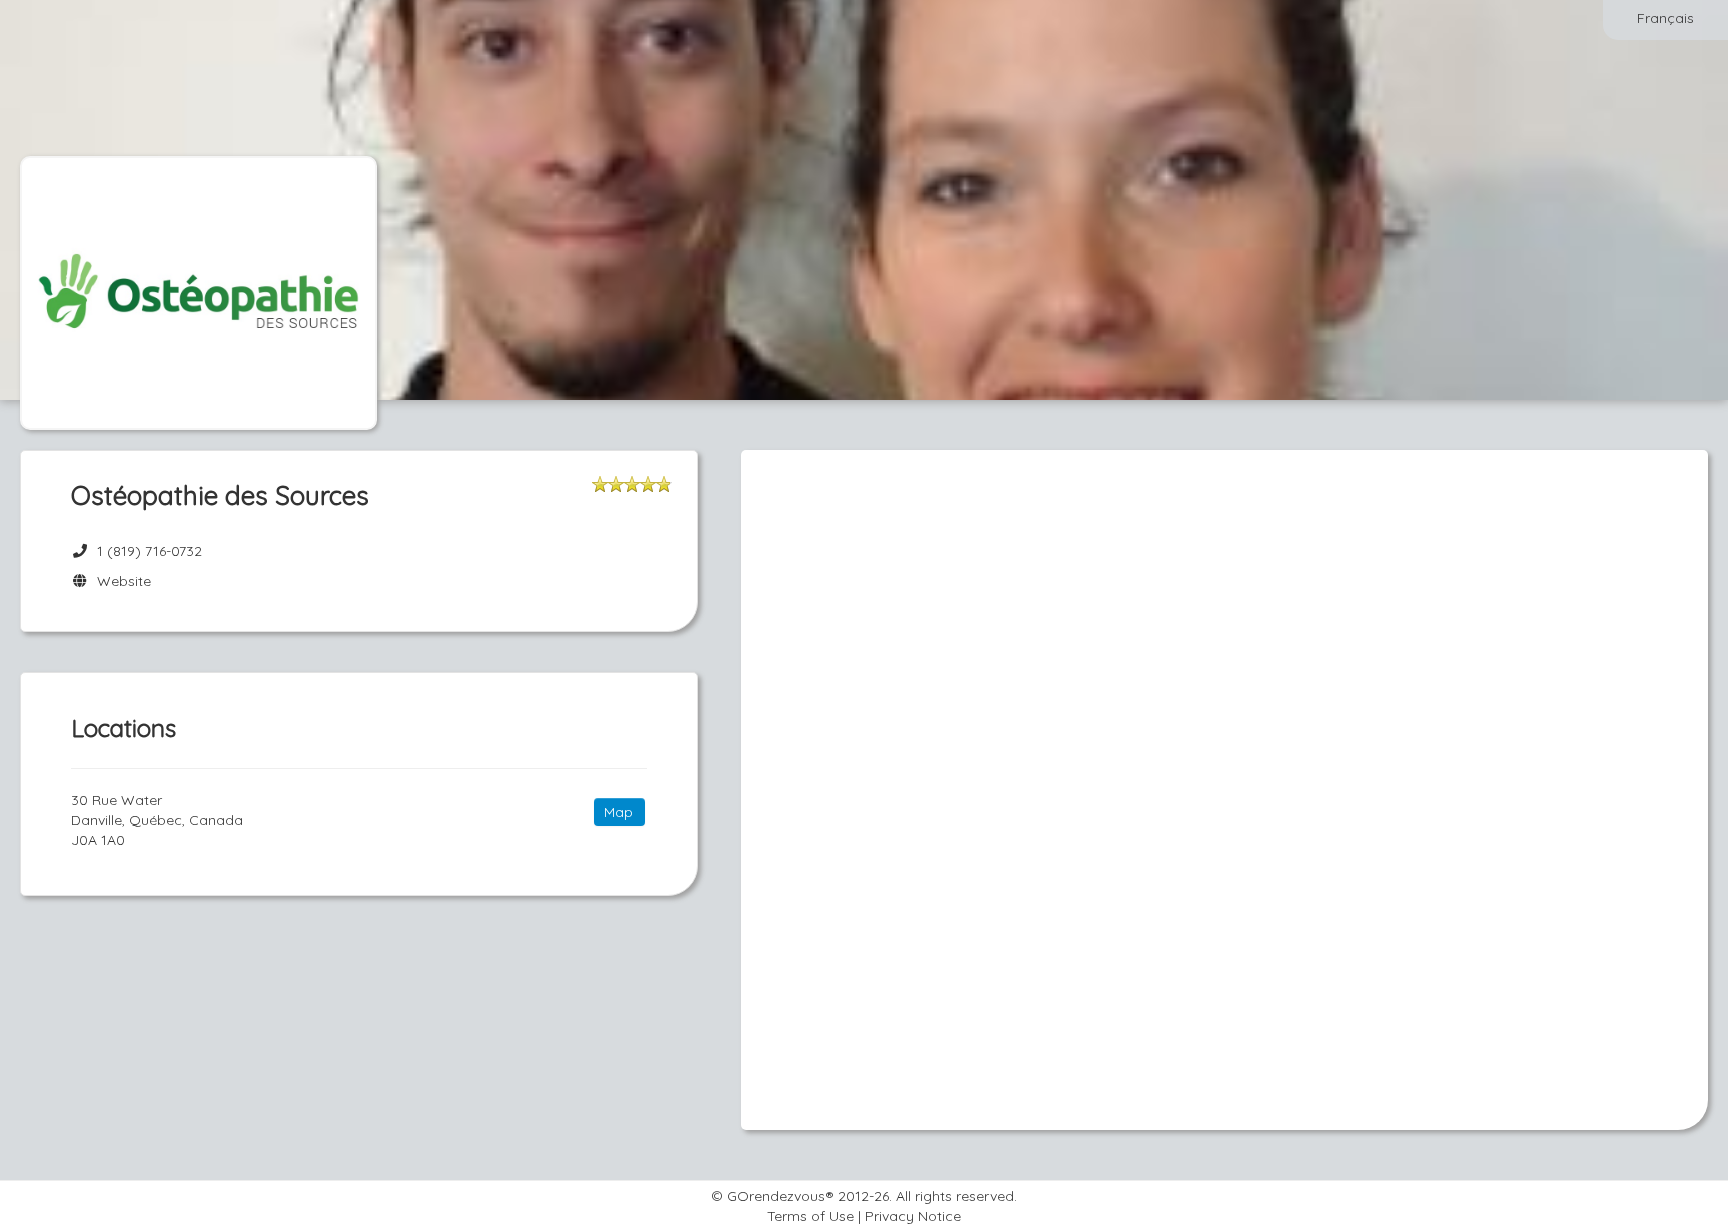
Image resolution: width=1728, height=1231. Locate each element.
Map (618, 812)
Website (120, 581)
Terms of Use (810, 1216)
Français (1665, 18)
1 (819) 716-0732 (149, 551)
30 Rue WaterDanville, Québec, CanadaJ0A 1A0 (157, 820)
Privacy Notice (913, 1216)
